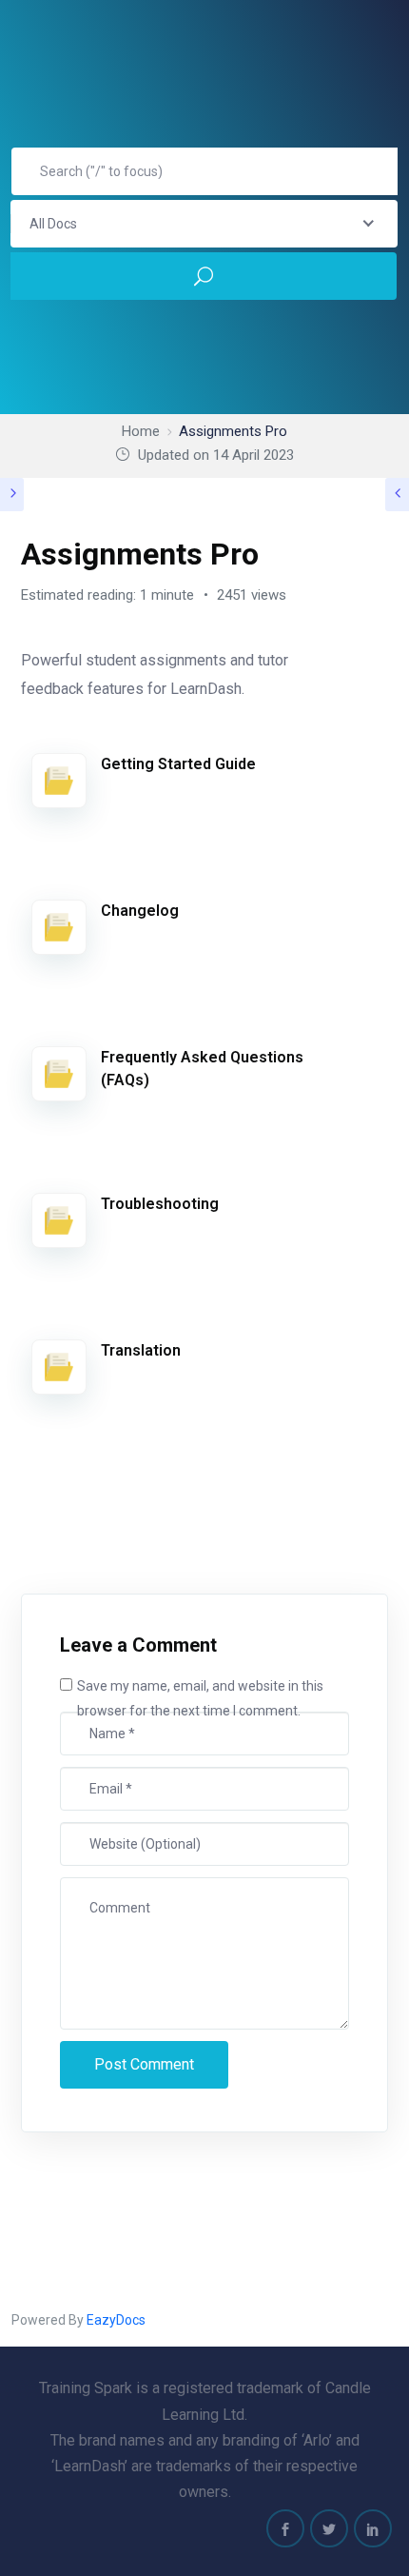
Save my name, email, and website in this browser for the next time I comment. (200, 1699)
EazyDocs (116, 2320)
